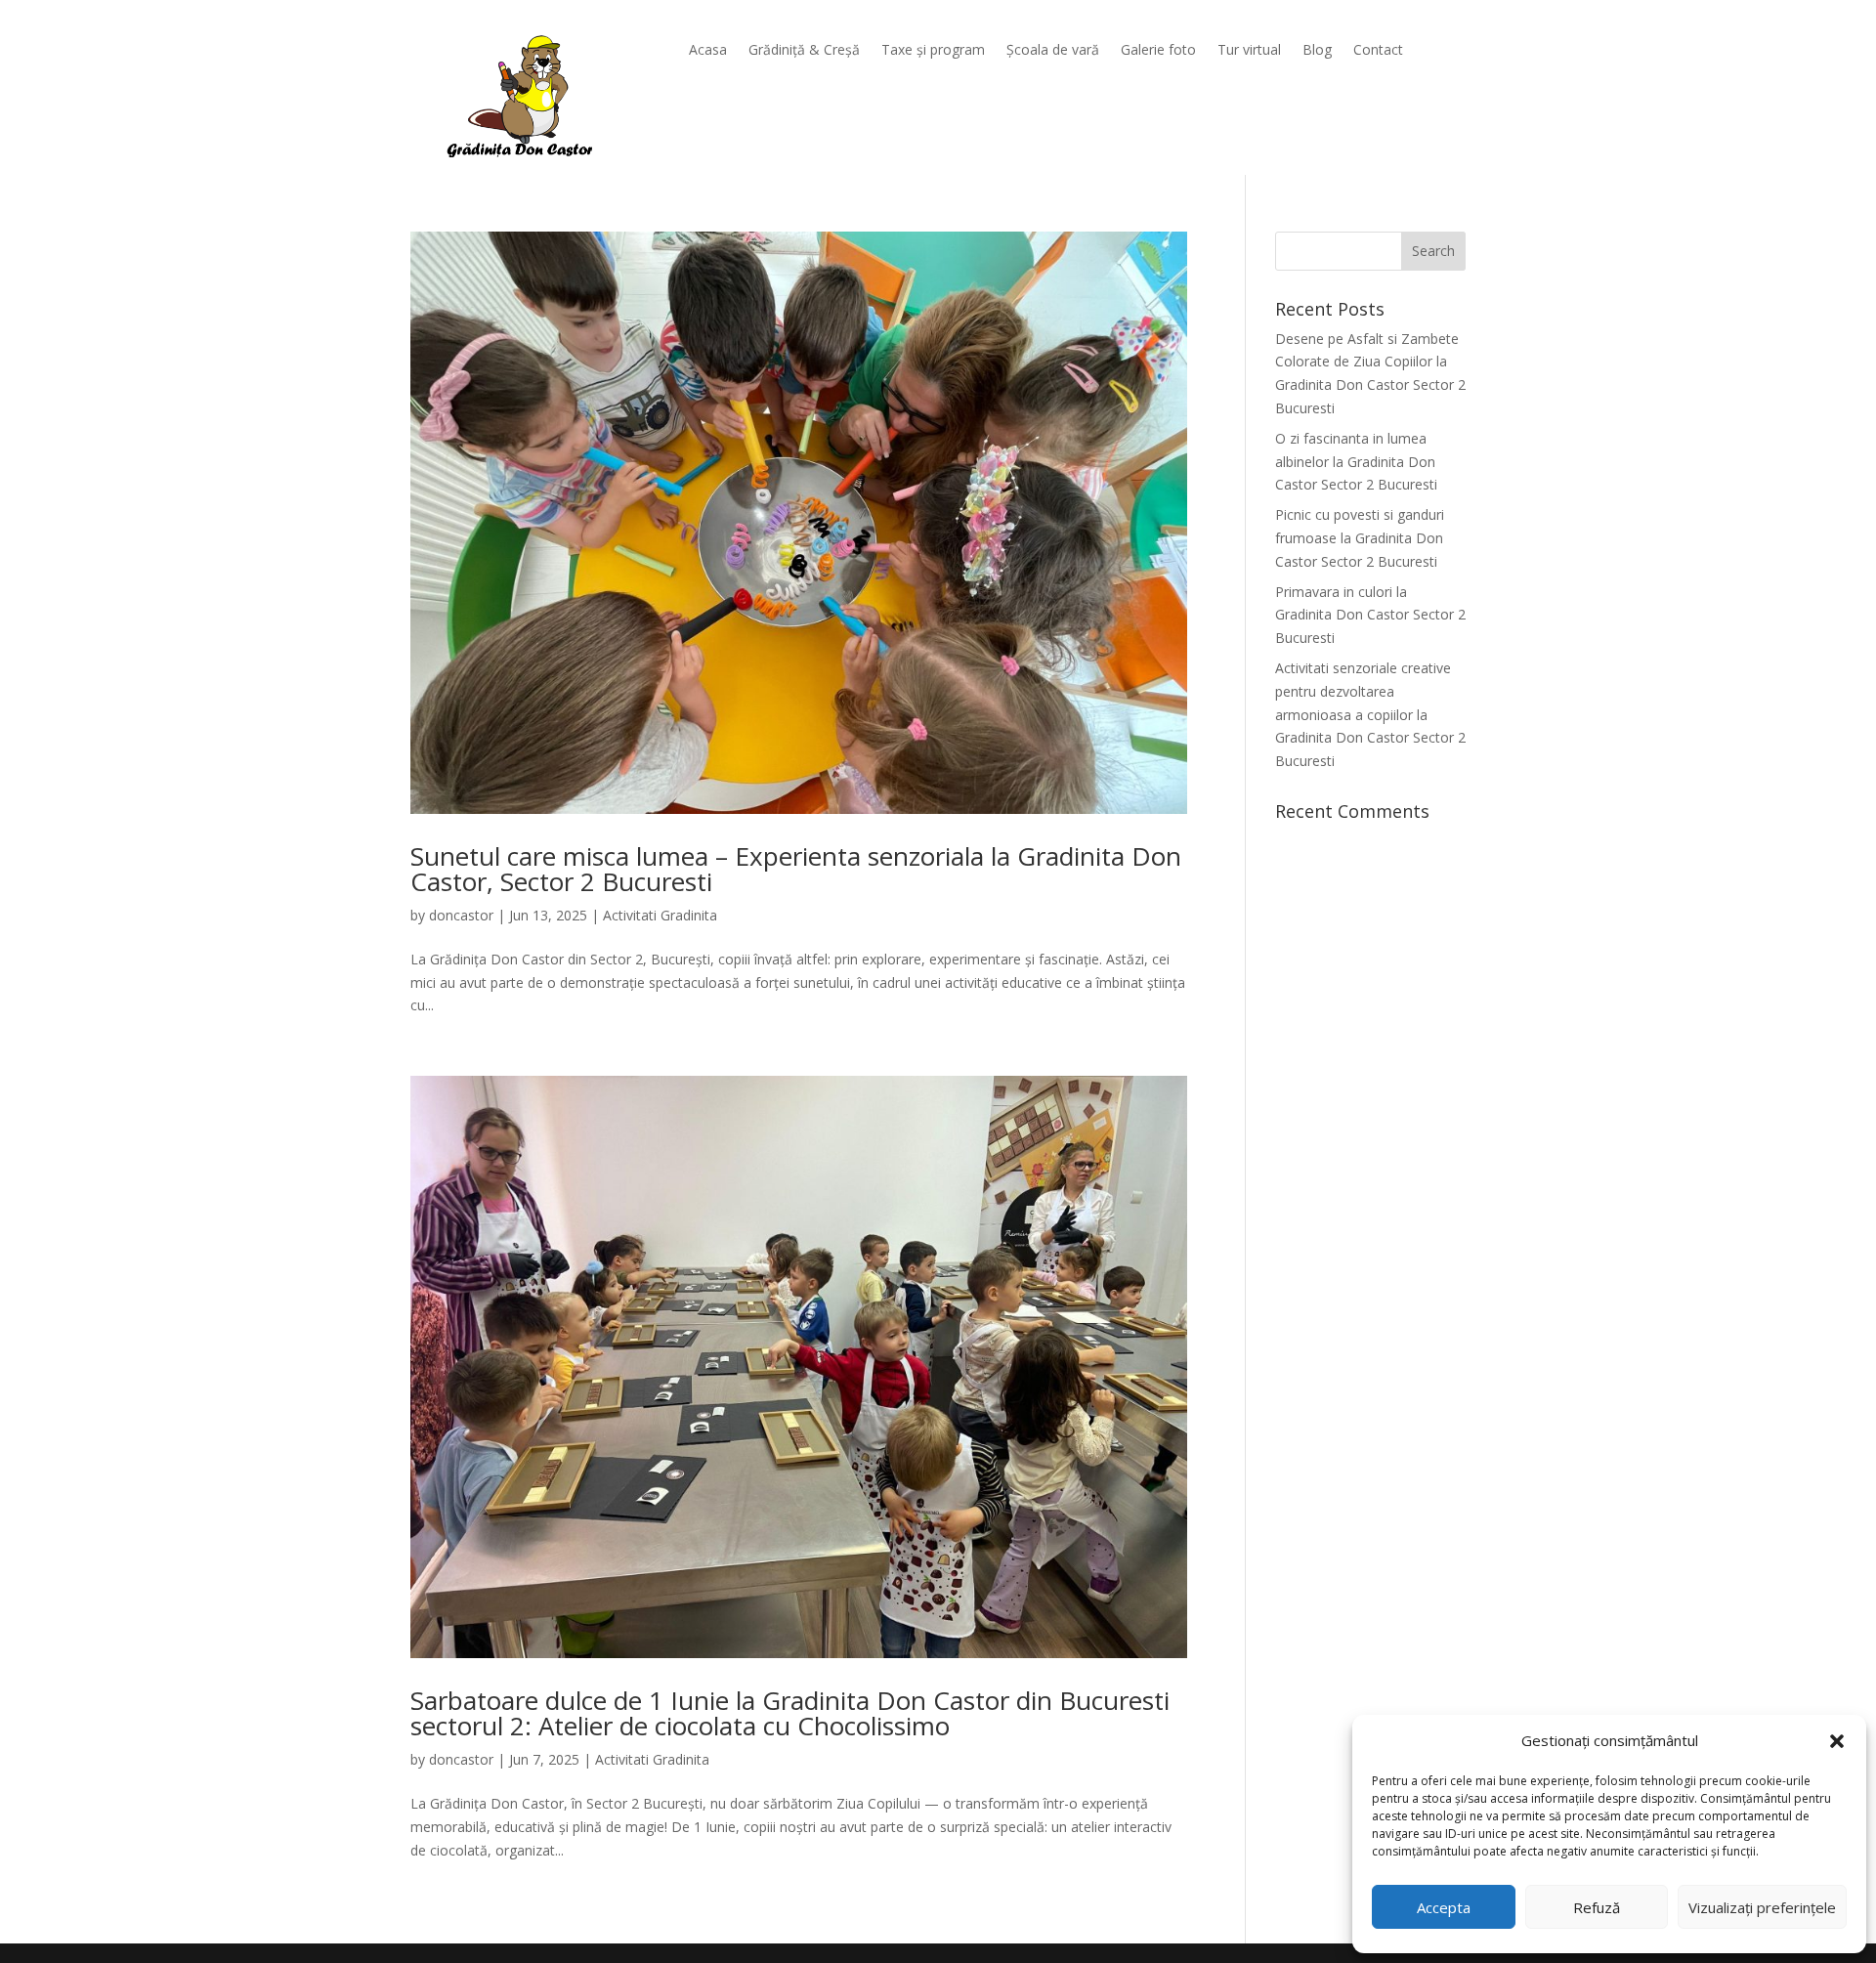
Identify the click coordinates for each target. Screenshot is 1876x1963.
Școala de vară (1053, 51)
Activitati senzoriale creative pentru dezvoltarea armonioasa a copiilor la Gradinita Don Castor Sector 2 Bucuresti (1370, 714)
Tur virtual (1249, 51)
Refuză (1597, 1907)
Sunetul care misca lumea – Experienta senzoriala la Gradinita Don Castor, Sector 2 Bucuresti (796, 869)
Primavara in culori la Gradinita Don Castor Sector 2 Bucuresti (1370, 615)
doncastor (461, 915)
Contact (1378, 51)
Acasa (708, 51)
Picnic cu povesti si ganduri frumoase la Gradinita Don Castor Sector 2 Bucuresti (1360, 538)
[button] (1837, 1741)
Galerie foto (1158, 51)
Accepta (1444, 1907)
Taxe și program (933, 51)
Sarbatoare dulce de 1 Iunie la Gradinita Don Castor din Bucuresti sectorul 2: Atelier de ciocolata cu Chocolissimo (790, 1713)
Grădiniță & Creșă (804, 51)
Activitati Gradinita (660, 915)
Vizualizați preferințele (1762, 1907)
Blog (1317, 51)
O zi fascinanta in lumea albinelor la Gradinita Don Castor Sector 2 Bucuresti (1356, 462)
